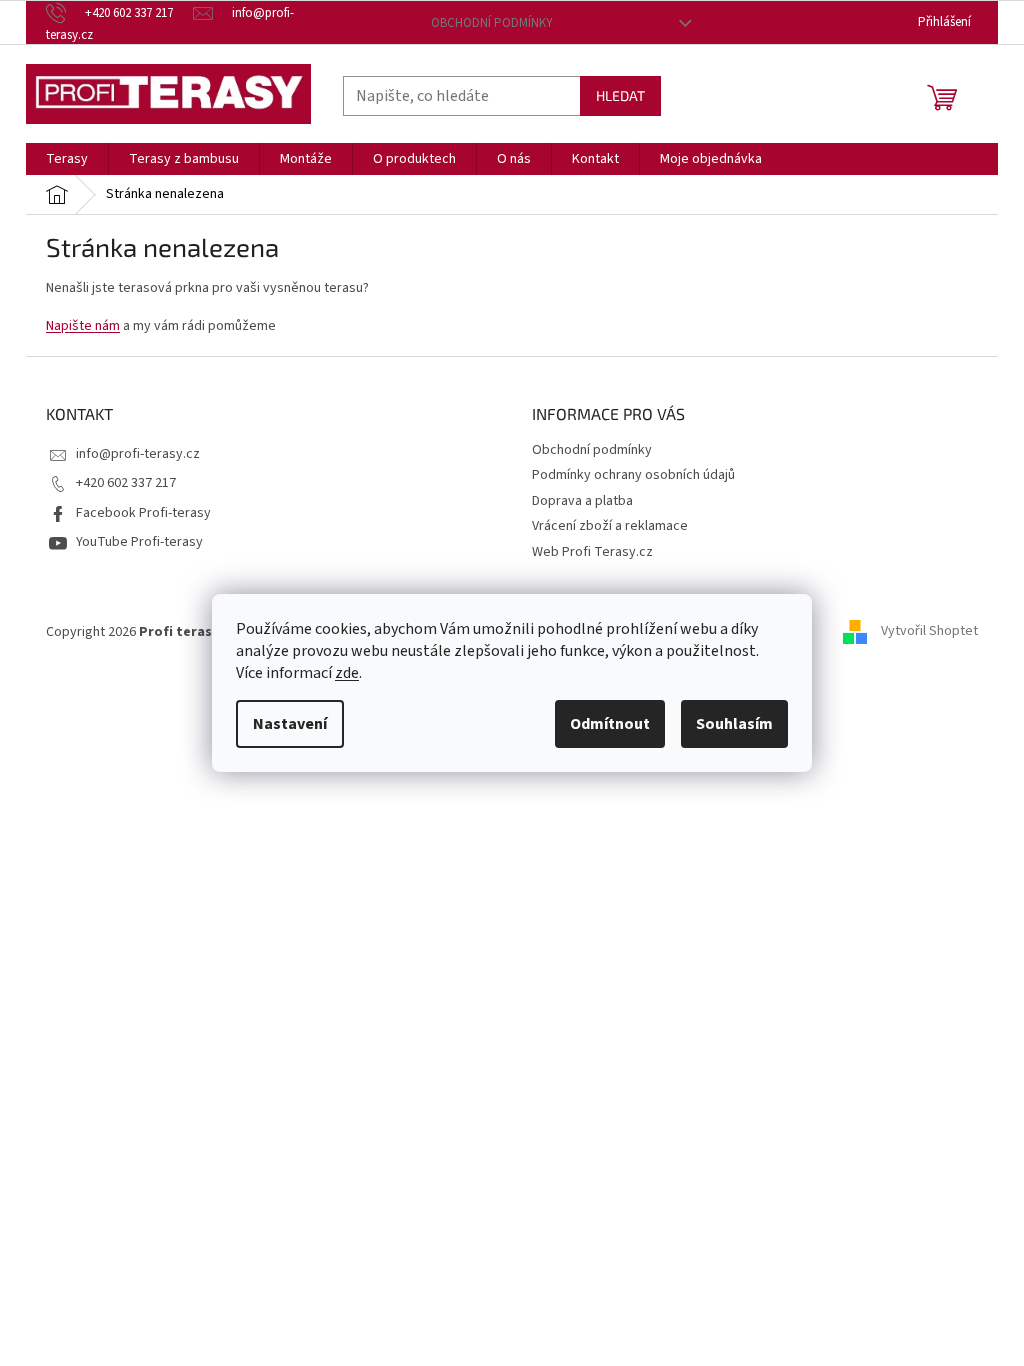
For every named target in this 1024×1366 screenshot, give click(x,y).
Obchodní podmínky (492, 23)
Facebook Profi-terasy (143, 513)
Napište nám (83, 326)
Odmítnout (610, 724)
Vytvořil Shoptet (929, 632)
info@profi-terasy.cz (138, 454)
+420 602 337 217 (126, 483)
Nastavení (290, 724)
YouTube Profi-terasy (139, 542)
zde (347, 673)
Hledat (620, 95)
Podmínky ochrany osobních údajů (633, 475)
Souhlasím (734, 724)
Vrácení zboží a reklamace (610, 526)
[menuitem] (67, 159)
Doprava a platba (582, 501)
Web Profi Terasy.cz (592, 552)
